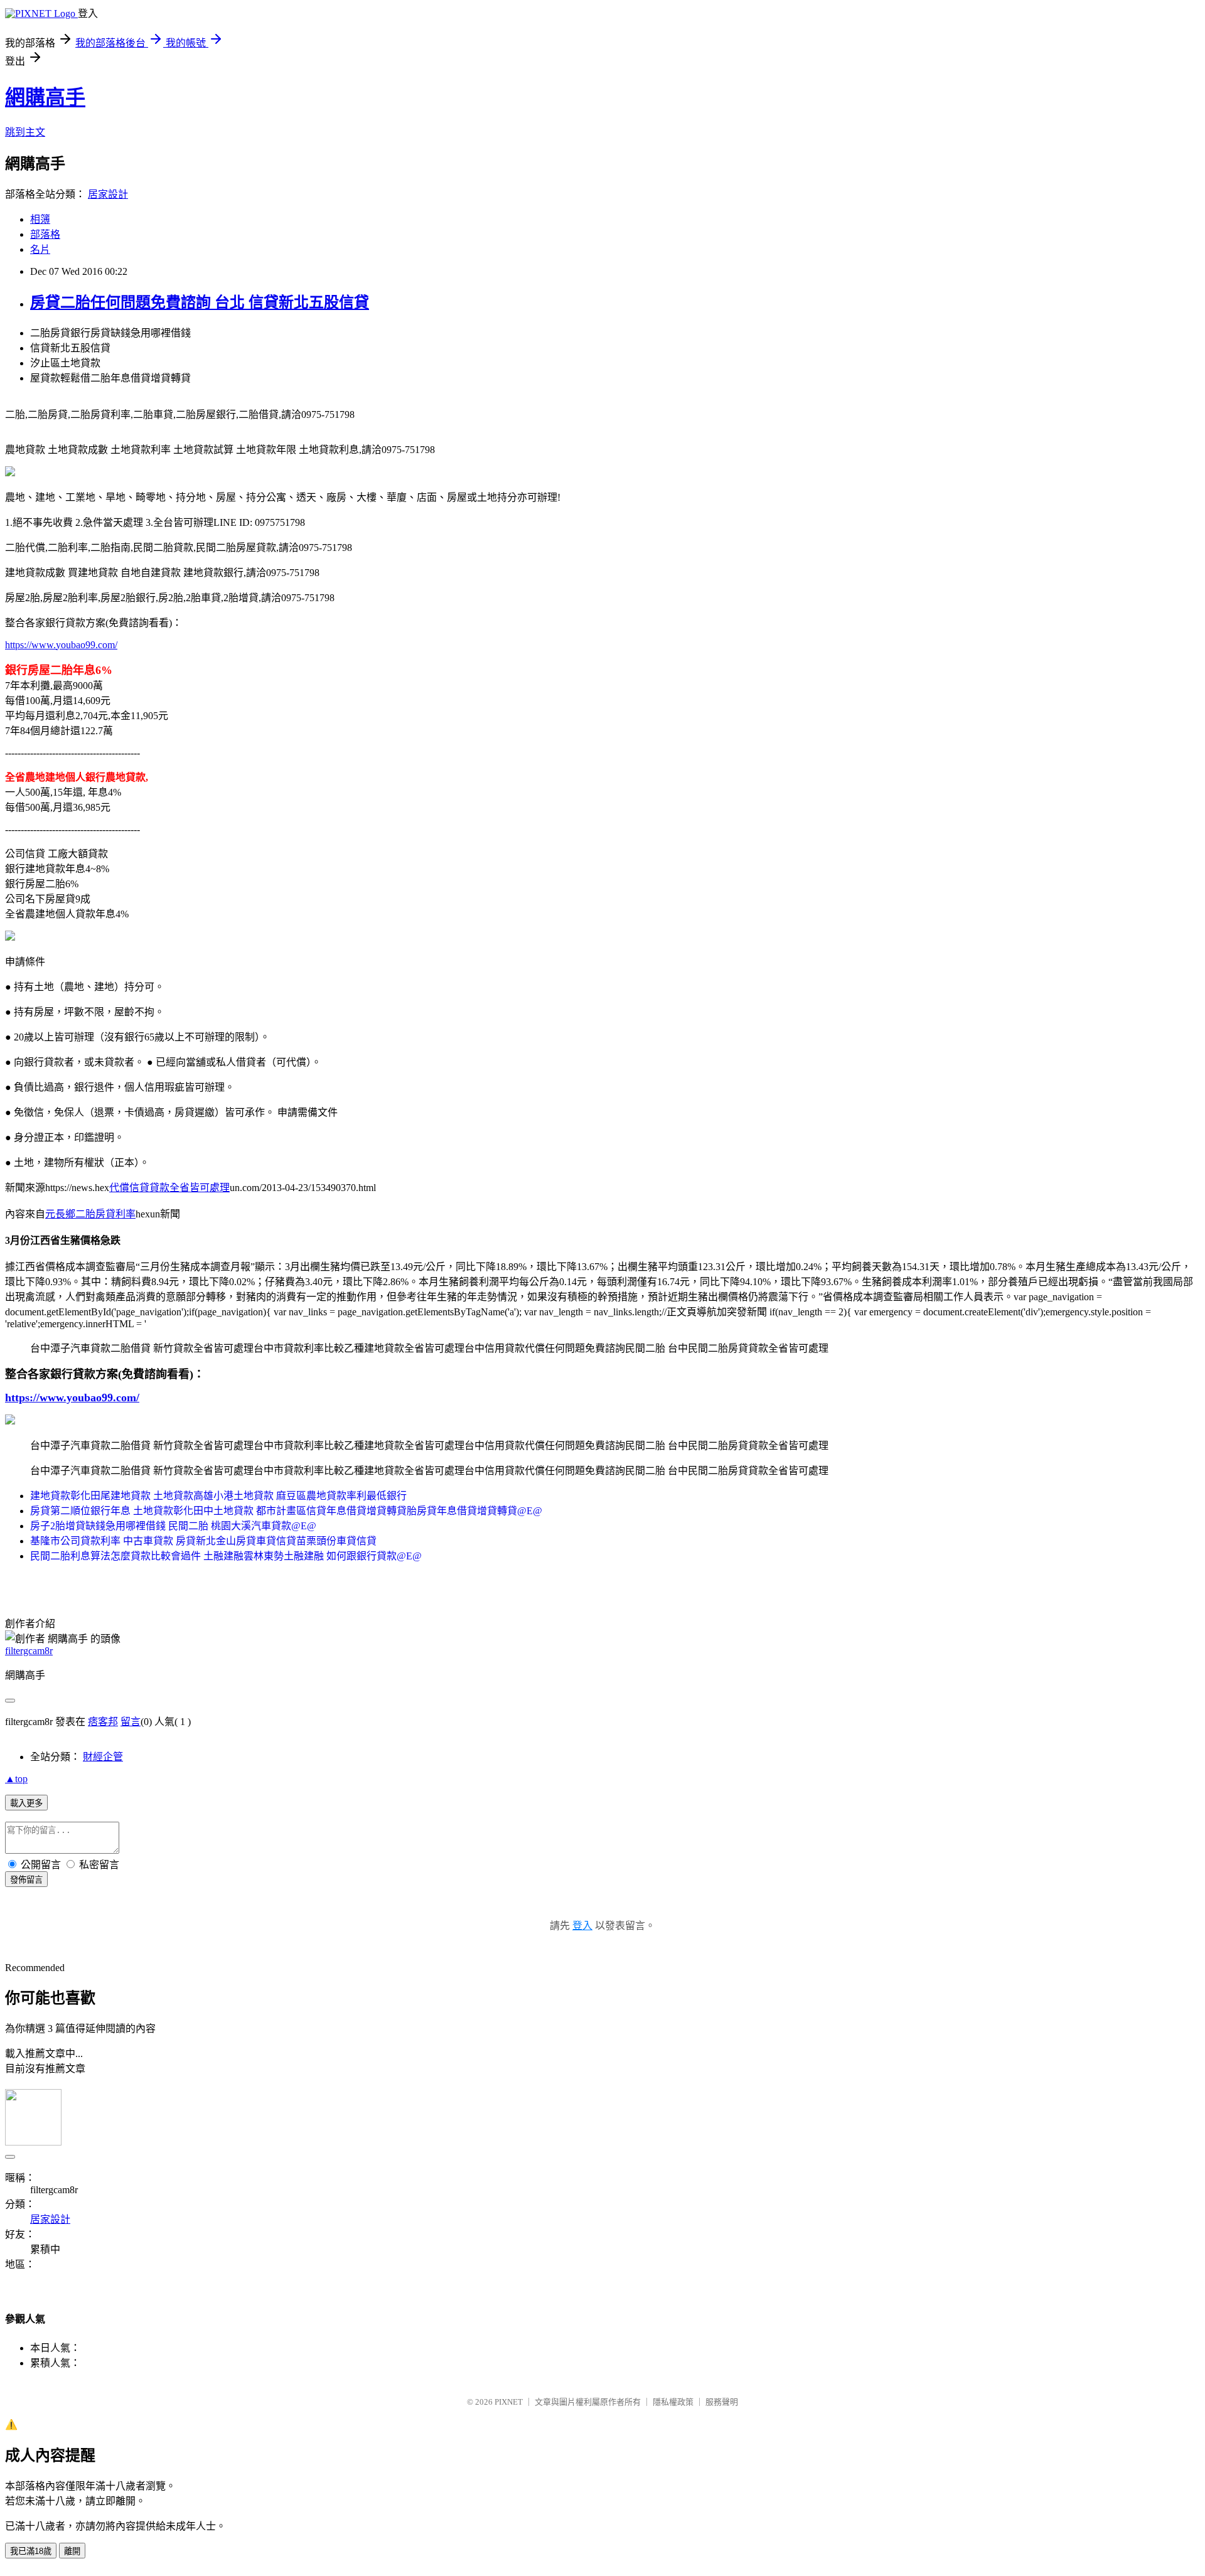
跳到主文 (25, 132)
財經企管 (103, 1757)
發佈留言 (26, 1880)
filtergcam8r (29, 1651)
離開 (72, 2551)
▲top (16, 1779)
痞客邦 (103, 1722)
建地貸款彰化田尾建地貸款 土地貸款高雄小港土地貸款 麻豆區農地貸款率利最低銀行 (218, 1496)
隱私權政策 (673, 2402)
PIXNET (509, 2402)
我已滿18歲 (31, 2551)
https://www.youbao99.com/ (61, 645)
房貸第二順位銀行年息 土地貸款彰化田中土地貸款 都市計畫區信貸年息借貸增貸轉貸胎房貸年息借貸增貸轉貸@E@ (286, 1511)
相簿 (40, 219)
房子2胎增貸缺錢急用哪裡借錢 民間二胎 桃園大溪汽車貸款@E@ (173, 1526)
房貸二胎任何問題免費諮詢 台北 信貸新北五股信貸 (200, 302)
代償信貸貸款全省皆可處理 (169, 1188)
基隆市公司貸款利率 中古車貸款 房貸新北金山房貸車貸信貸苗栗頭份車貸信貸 (203, 1541)
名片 (40, 249)
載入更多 (26, 1803)
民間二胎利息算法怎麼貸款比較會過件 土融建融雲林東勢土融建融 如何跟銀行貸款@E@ (226, 1556)
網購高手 (45, 97)
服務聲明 (722, 2402)
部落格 (45, 234)
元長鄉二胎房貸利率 (90, 1214)
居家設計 (108, 194)
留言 (131, 1722)
